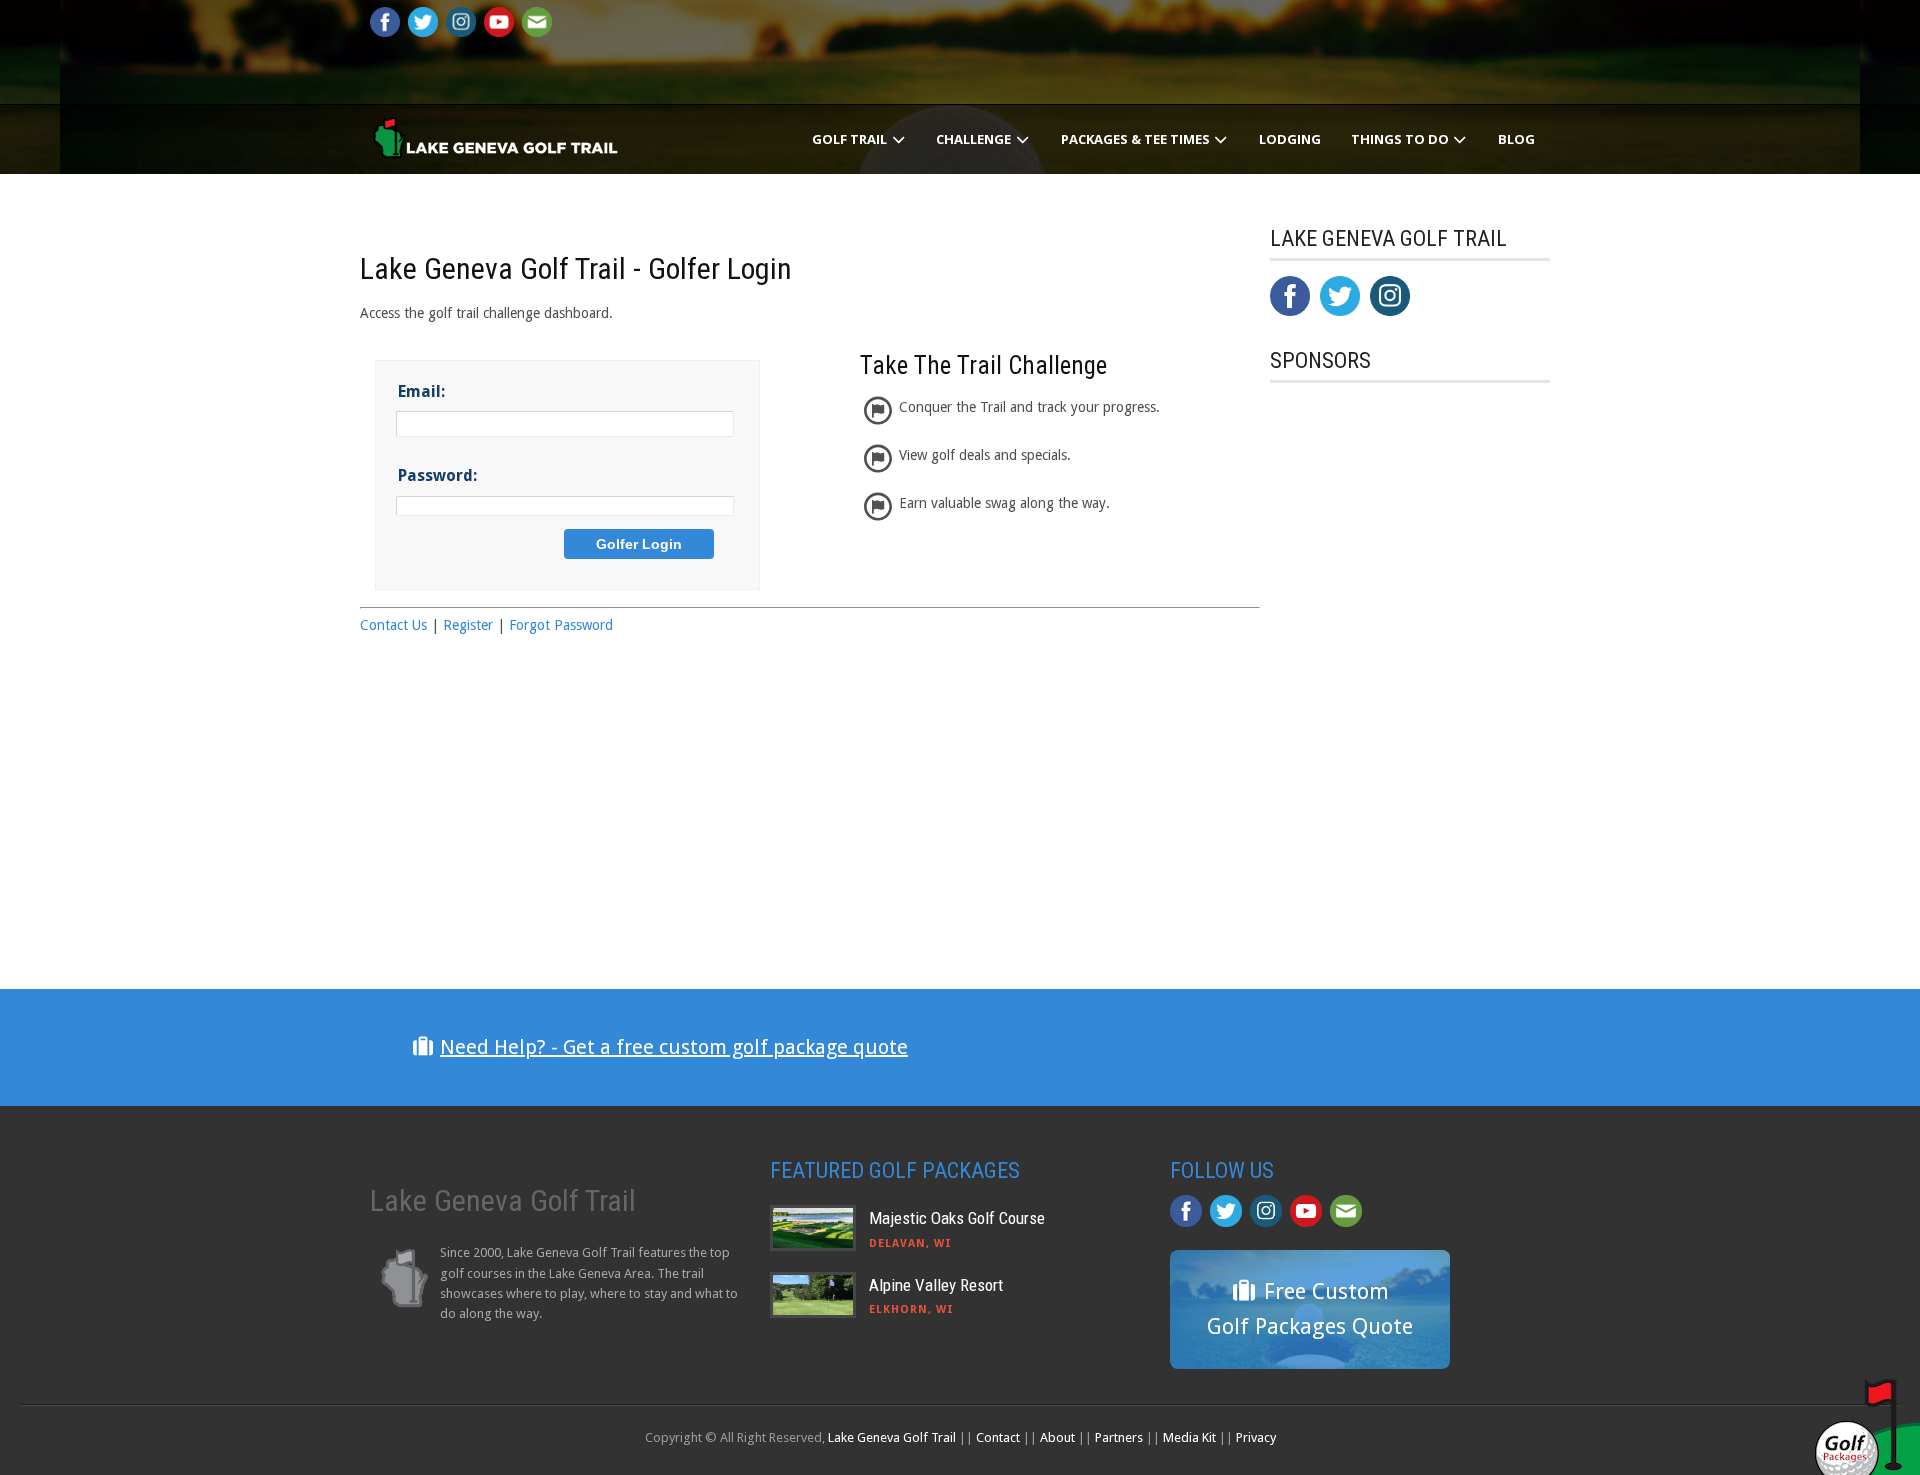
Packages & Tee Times (1137, 139)
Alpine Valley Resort (936, 1285)
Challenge (975, 139)
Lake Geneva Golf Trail (892, 1437)
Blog (1516, 139)
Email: (421, 391)
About (1057, 1437)
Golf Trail (851, 139)
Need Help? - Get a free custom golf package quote (674, 1047)
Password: (437, 475)
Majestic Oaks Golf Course (957, 1218)
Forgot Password (561, 625)
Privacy (1256, 1437)
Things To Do (1401, 139)
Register (468, 625)
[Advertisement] (1420, 813)
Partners (1119, 1437)
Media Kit (1189, 1437)
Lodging (1290, 139)
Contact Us (393, 625)
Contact (998, 1437)
